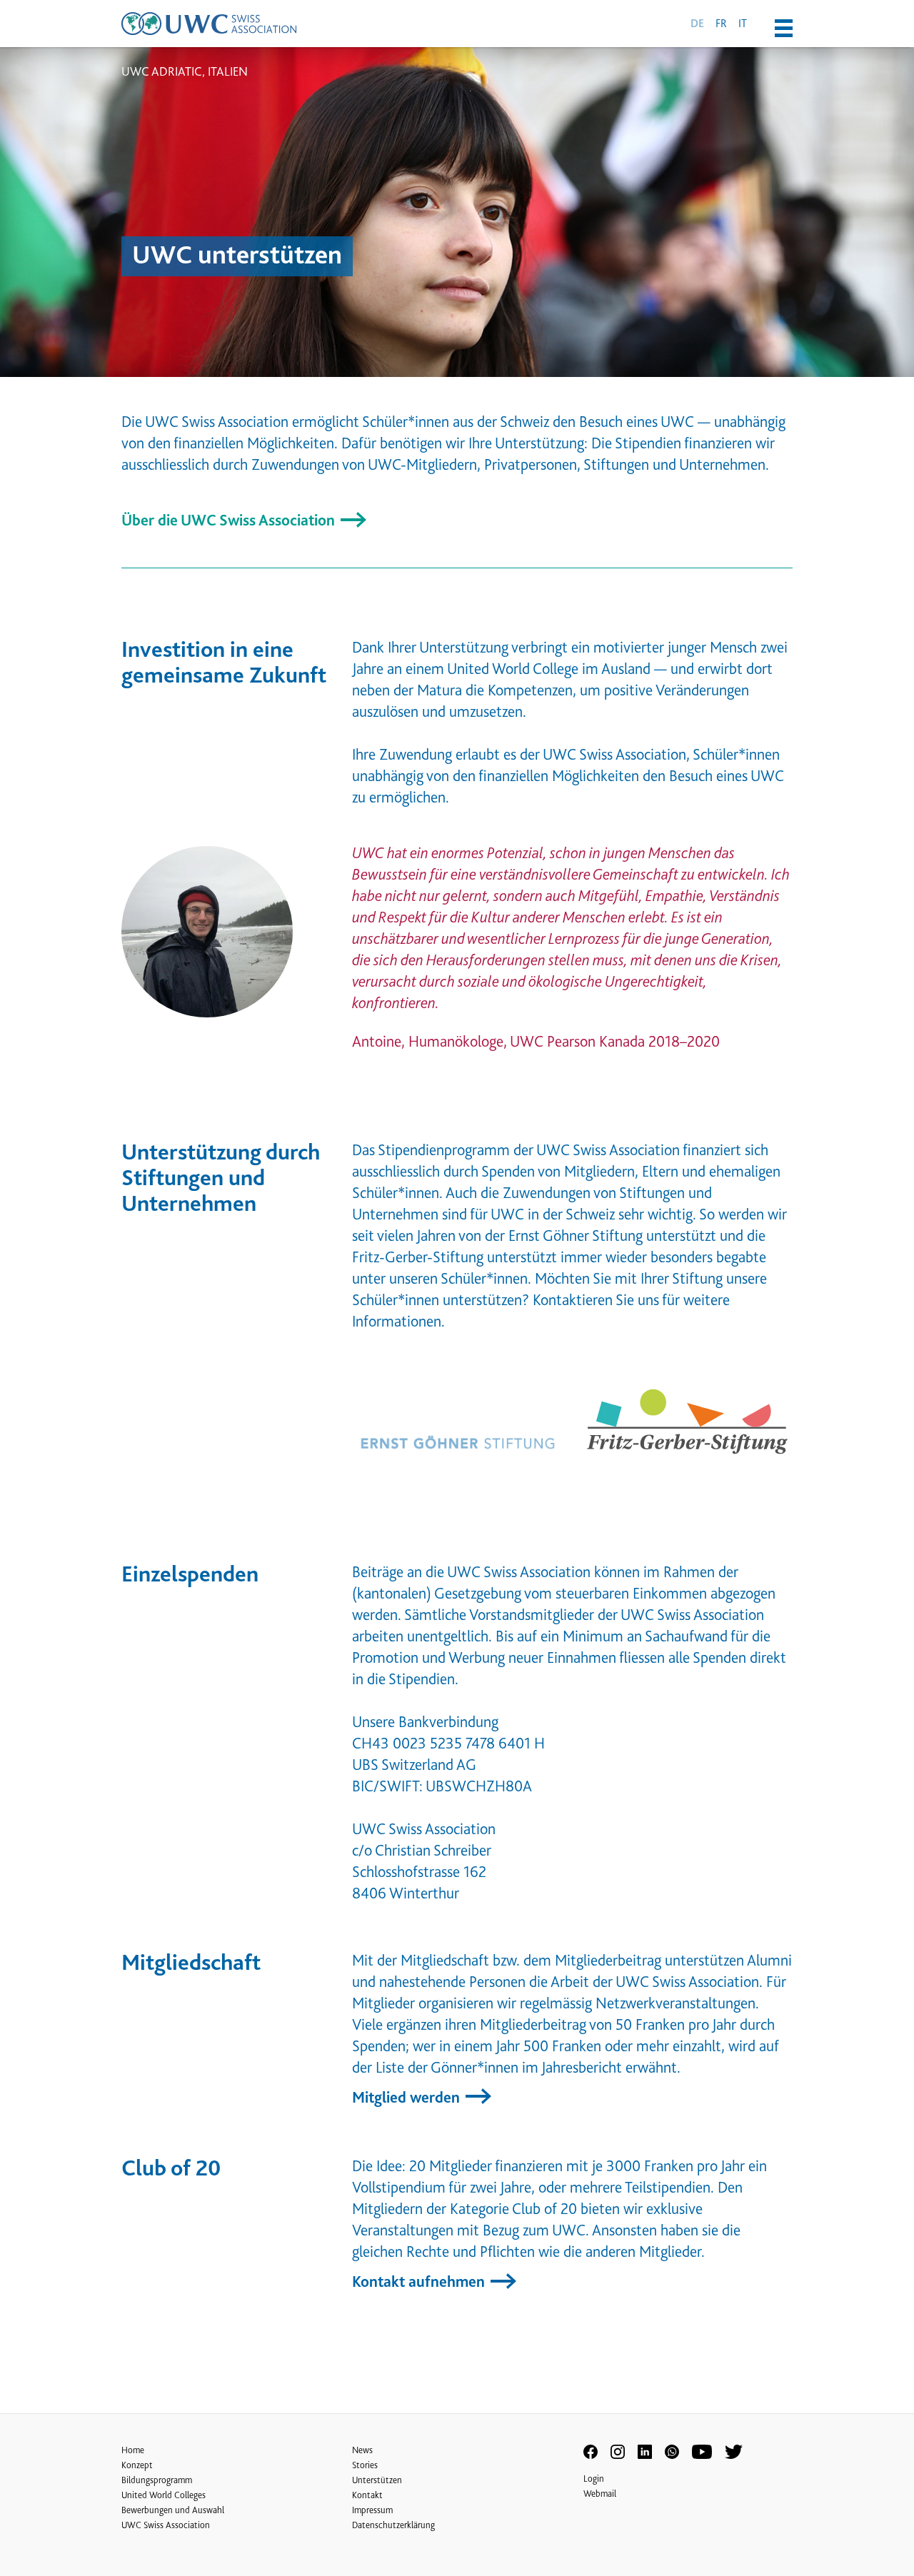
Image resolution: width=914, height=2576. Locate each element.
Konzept (137, 2465)
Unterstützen (377, 2480)
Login (594, 2479)
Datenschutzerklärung (393, 2525)
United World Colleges (164, 2495)
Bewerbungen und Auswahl (173, 2510)
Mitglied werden (408, 2097)
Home (133, 2450)
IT (743, 23)
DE (697, 24)
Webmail (600, 2494)
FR (721, 23)
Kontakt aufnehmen (420, 2281)
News (362, 2450)
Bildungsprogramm (157, 2480)
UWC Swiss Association (166, 2525)
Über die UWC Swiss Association (230, 520)
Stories (365, 2465)
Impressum (372, 2510)
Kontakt (367, 2495)
